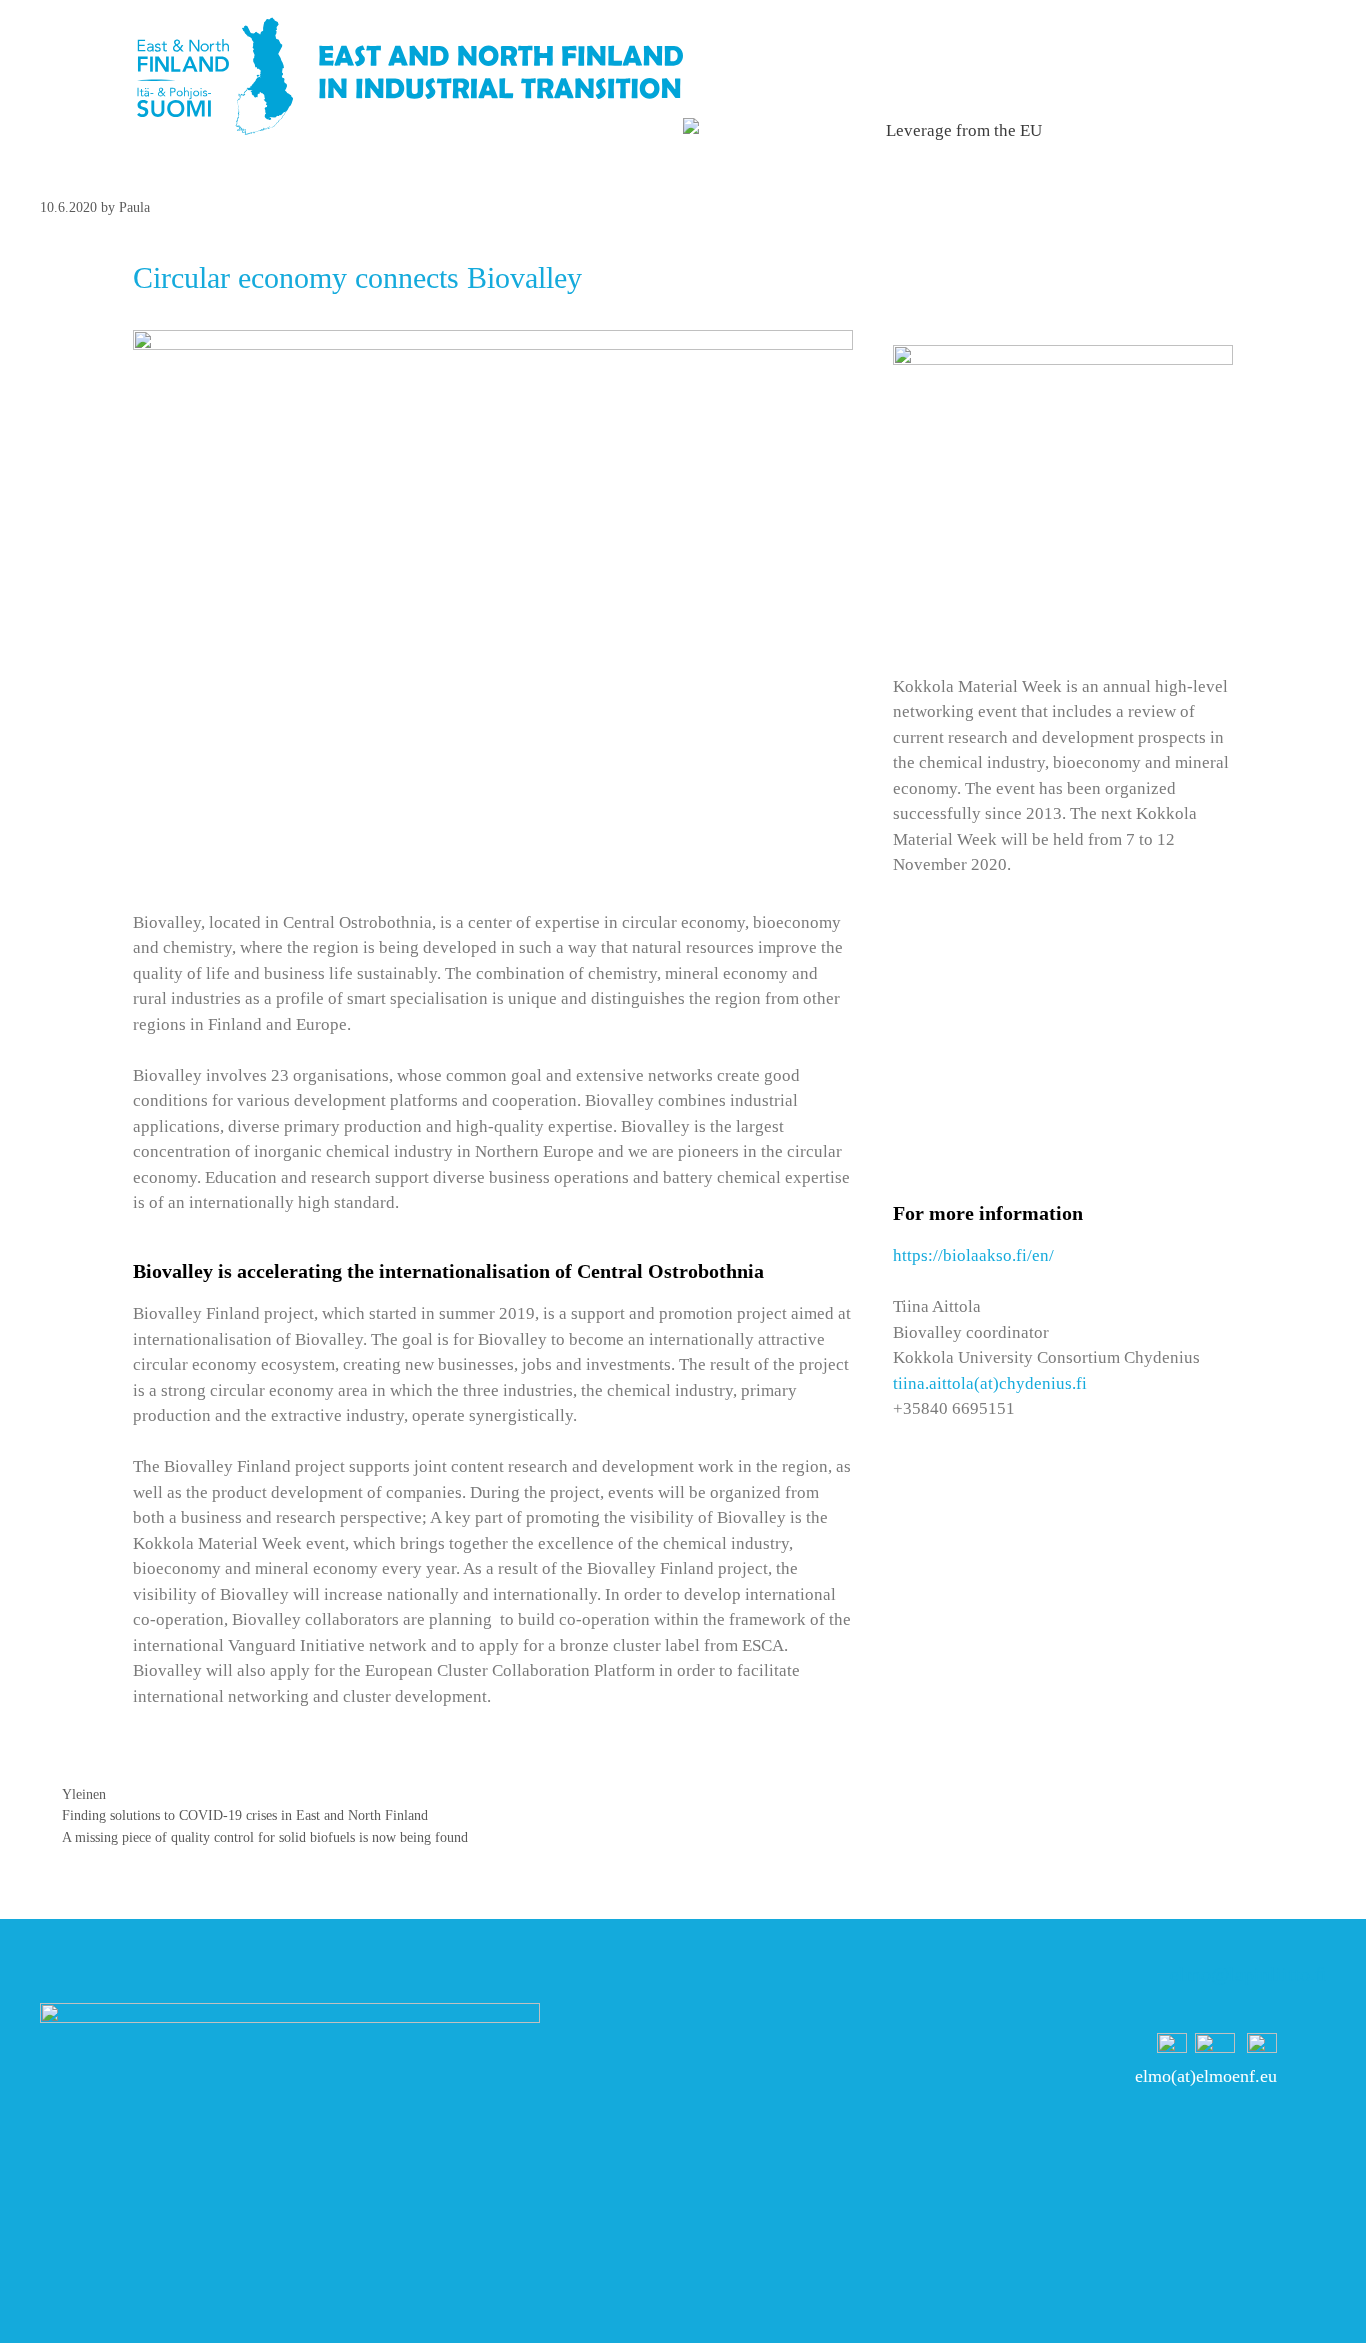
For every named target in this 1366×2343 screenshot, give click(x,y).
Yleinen (84, 1794)
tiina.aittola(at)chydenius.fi (990, 1383)
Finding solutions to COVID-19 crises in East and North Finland (245, 1815)
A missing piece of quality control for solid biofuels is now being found (265, 1837)
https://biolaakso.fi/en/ (973, 1255)
